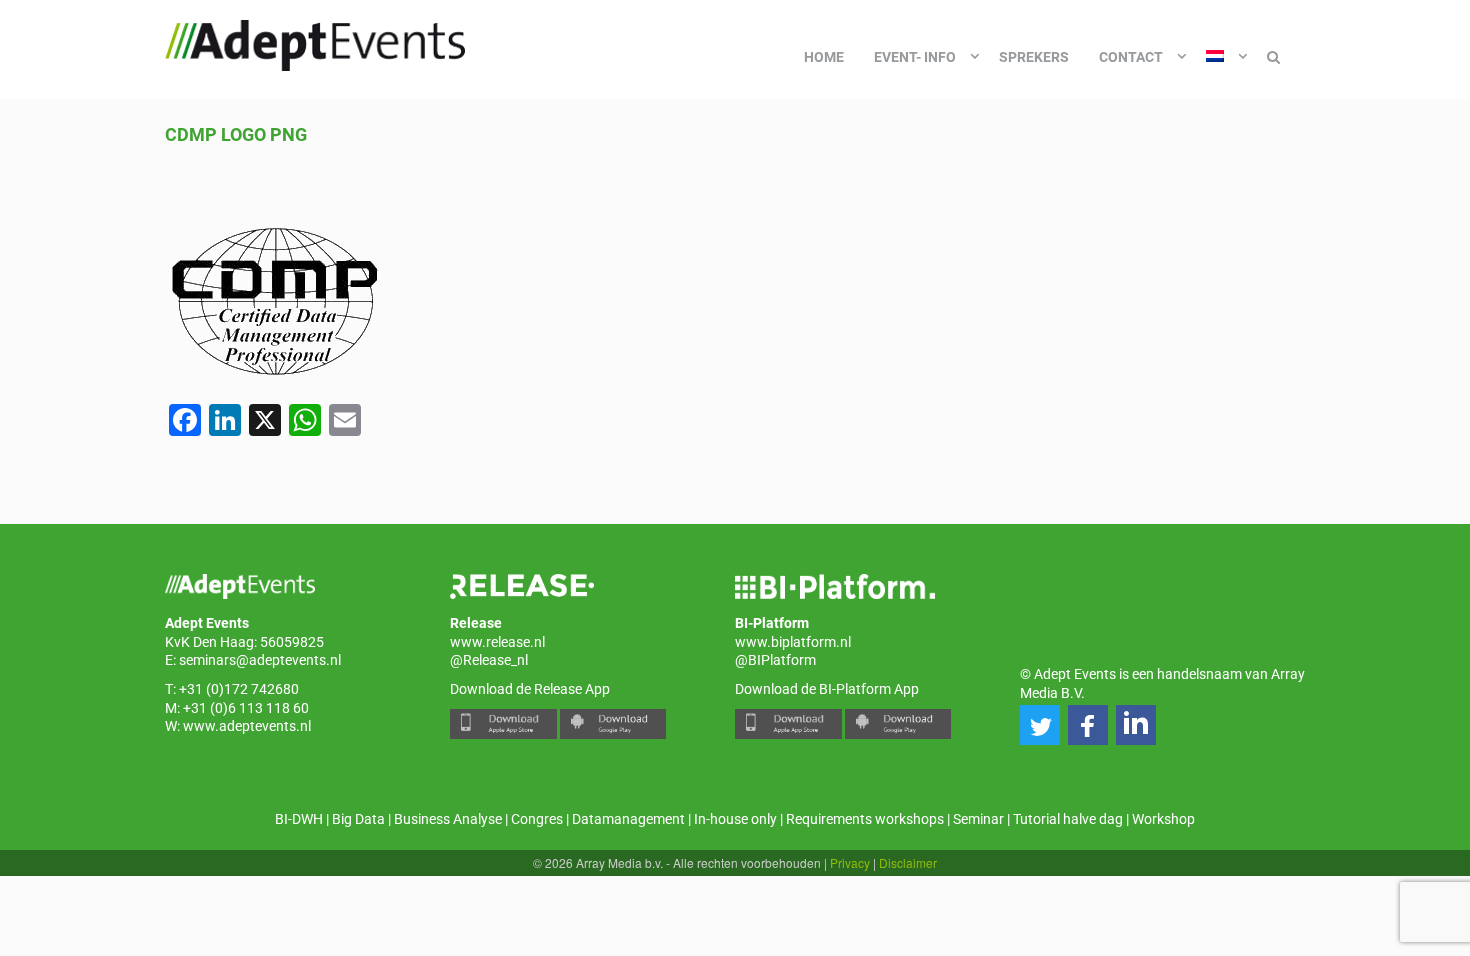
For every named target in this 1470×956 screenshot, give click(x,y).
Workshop (1163, 819)
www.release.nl (497, 642)
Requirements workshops (865, 819)
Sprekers (1034, 57)
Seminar (978, 819)
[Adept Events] (315, 42)
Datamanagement (628, 819)
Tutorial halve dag (1068, 819)
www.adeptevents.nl (247, 726)
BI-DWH (299, 819)
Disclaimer (908, 862)
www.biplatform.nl (793, 642)
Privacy (850, 862)
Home (824, 57)
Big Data (358, 819)
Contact (1131, 57)
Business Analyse (448, 819)
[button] (1040, 725)
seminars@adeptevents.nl (260, 660)
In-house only (735, 819)
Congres (537, 819)
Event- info (915, 57)
